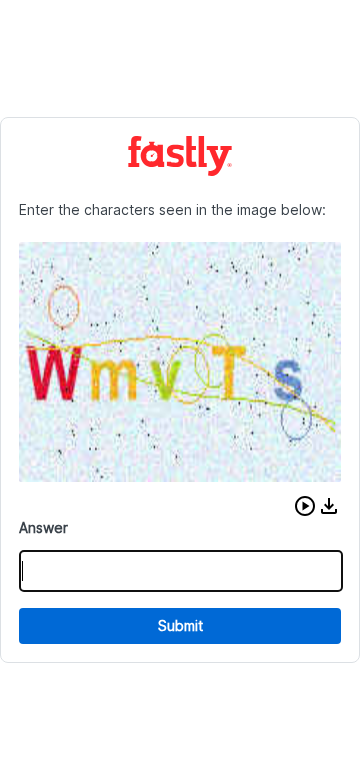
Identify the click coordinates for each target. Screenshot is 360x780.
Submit (180, 625)
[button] (305, 506)
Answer (43, 527)
